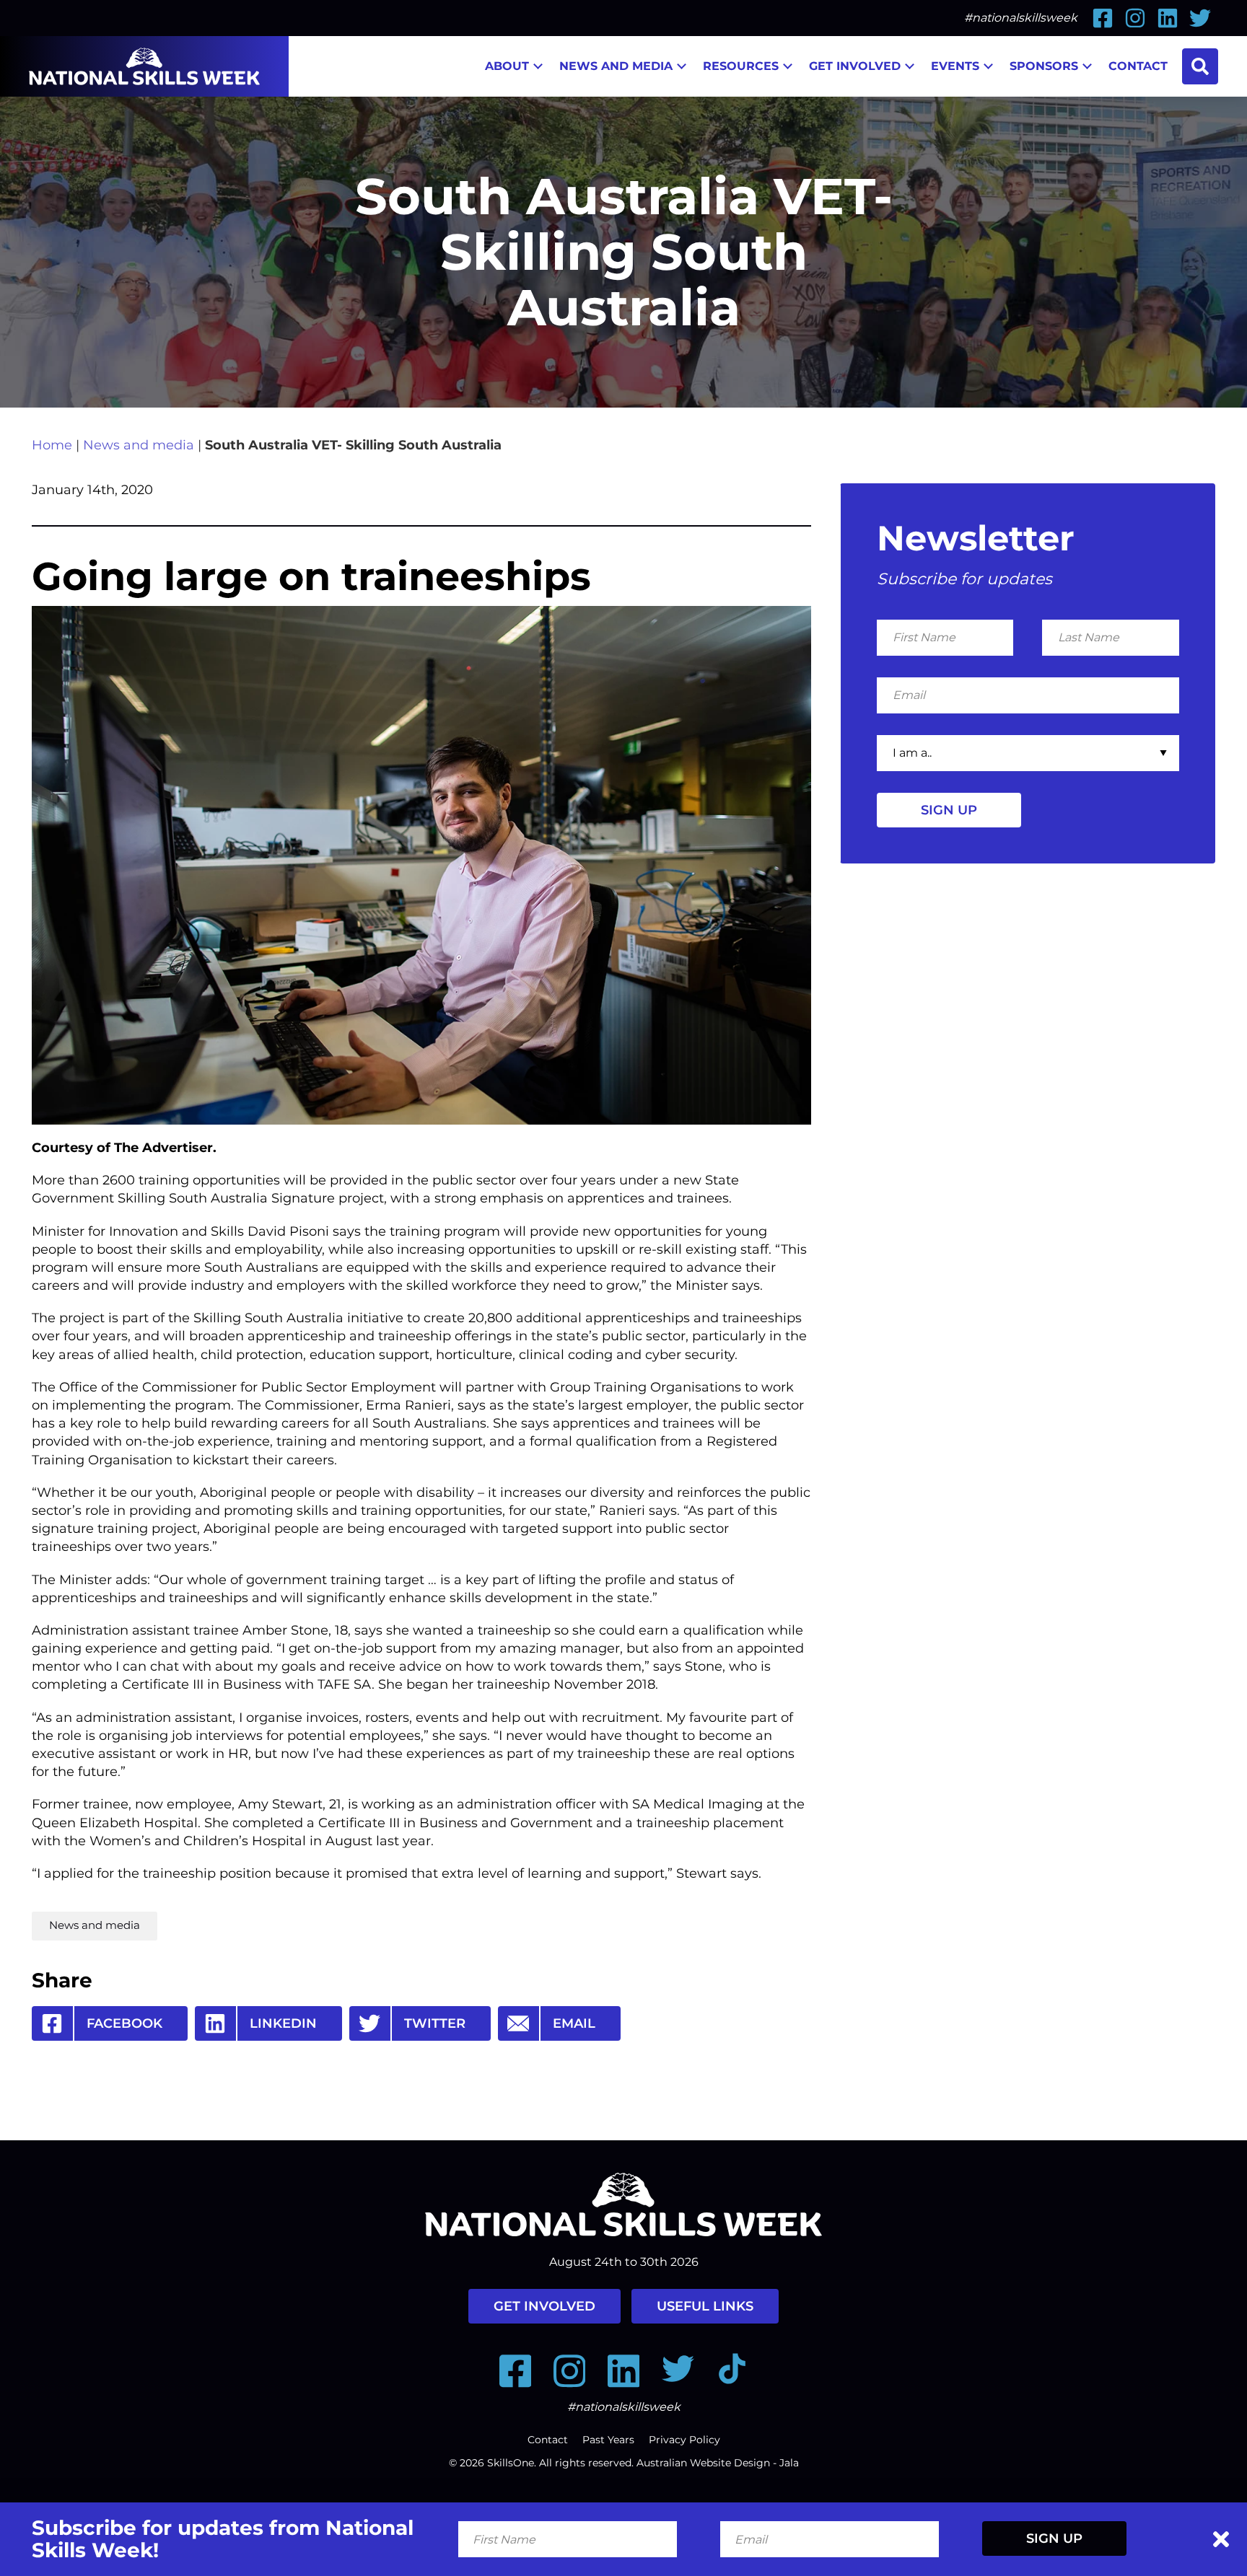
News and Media (616, 66)
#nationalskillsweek (1021, 18)
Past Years (608, 2440)
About (507, 66)
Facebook (124, 2023)
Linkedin (283, 2023)
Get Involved (855, 66)
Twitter (435, 2023)
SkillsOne (511, 2463)
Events (955, 66)
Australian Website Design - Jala (718, 2463)
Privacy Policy (684, 2440)
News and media (139, 445)
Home (52, 445)
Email (574, 2023)
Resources (741, 66)
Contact (1138, 66)
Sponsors (1044, 66)
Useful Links (705, 2306)
